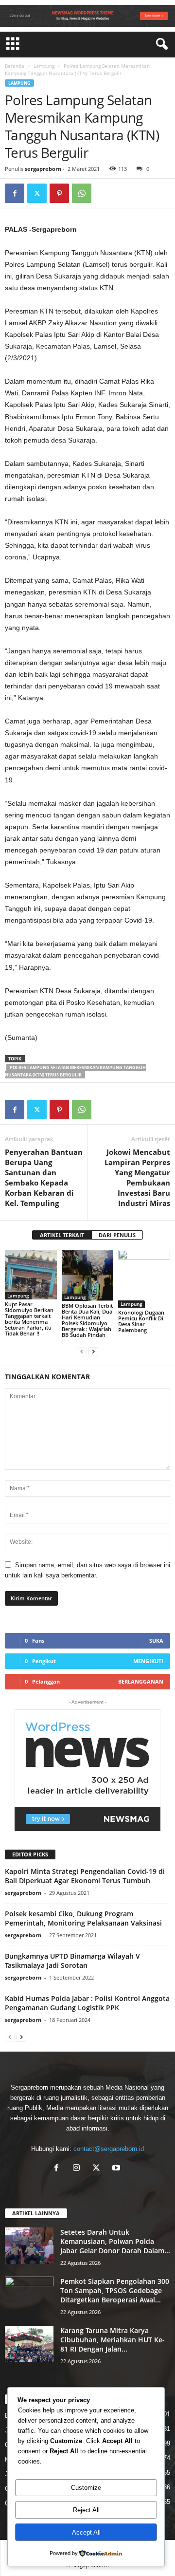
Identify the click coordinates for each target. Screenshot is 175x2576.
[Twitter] (37, 193)
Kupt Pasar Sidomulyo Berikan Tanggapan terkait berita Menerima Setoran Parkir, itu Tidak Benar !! (29, 1319)
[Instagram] (79, 2169)
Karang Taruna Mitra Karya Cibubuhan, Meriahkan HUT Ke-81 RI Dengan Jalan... (113, 2340)
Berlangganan (141, 1681)
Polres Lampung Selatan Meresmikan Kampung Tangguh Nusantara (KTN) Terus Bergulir (75, 1071)
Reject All (86, 2510)
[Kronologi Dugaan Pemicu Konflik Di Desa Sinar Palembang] (144, 1279)
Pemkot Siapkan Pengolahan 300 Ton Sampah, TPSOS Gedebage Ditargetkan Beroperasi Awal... (115, 2290)
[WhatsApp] (82, 193)
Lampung (44, 66)
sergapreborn (43, 169)
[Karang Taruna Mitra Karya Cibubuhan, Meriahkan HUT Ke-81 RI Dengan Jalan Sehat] (29, 2344)
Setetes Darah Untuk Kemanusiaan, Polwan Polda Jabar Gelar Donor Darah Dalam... (115, 2241)
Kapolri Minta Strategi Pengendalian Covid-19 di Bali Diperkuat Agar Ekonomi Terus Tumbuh (85, 1876)
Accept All (86, 2532)
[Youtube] (117, 2169)
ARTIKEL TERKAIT (62, 1235)
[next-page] (93, 1351)
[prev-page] (82, 1351)
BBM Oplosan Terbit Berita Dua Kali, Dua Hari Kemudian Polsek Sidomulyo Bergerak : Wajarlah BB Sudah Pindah (87, 1320)
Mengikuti (148, 1661)
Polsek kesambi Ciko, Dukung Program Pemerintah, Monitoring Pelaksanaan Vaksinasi (83, 1918)
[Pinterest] (59, 193)
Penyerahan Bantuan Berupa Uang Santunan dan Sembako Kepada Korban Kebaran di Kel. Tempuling (44, 1177)
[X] (98, 2169)
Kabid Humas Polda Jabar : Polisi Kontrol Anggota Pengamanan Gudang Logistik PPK (87, 2003)
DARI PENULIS (117, 1235)
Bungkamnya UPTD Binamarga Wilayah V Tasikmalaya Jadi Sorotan (72, 1961)
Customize (86, 2488)
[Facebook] (15, 193)
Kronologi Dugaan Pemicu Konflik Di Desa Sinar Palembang (141, 1321)
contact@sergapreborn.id (109, 2149)
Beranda (15, 66)
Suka (156, 1640)
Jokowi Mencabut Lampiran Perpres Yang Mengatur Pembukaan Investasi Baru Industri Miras (137, 1177)
